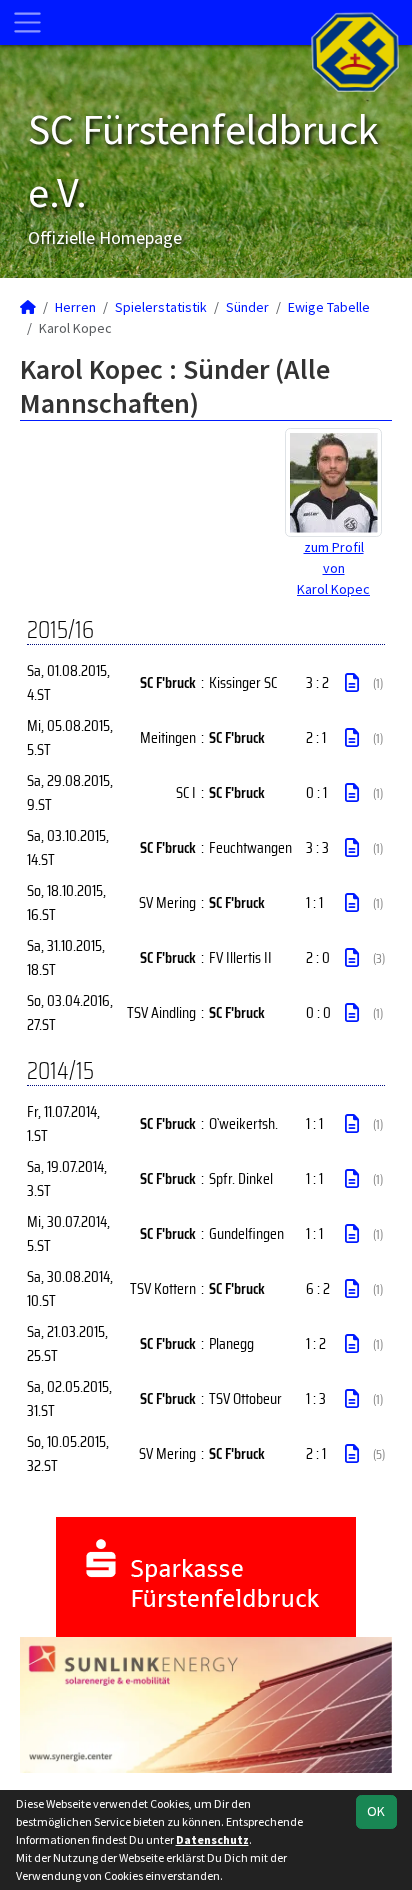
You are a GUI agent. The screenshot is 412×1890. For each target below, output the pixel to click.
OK (376, 1811)
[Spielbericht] (352, 683)
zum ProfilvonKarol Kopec (333, 568)
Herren (75, 307)
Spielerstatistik (161, 307)
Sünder (247, 307)
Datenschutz (212, 1839)
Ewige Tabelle (329, 307)
